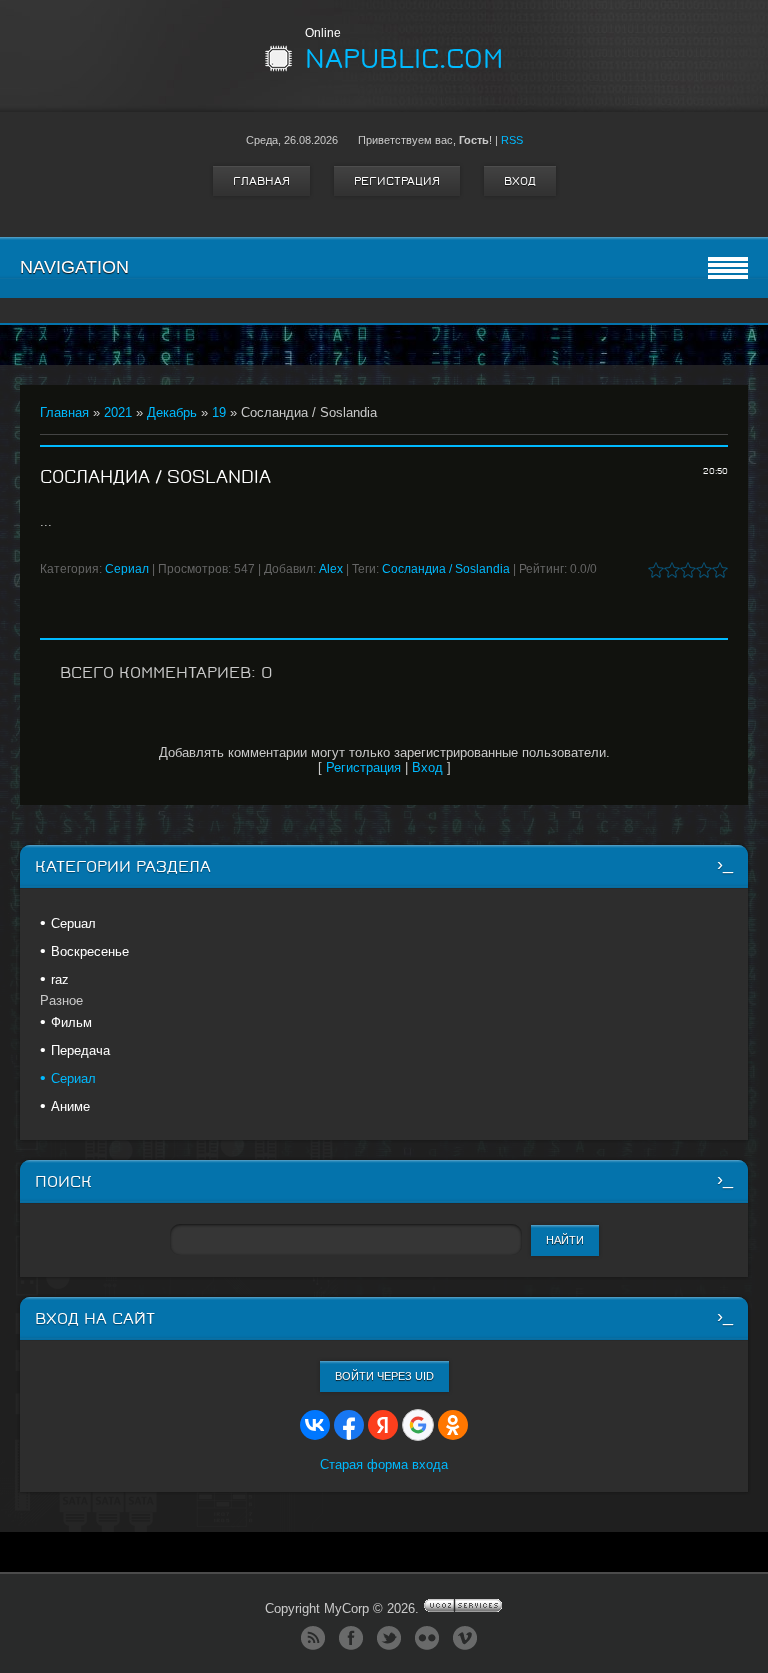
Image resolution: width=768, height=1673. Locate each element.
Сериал (127, 569)
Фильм (71, 1022)
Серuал (73, 923)
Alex (331, 569)
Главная (261, 181)
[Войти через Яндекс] (383, 1425)
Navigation (74, 267)
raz (60, 979)
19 (219, 412)
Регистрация (397, 181)
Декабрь (172, 412)
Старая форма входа (384, 1464)
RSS (512, 140)
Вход (520, 181)
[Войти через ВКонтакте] (315, 1425)
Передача (80, 1050)
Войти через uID (384, 1376)
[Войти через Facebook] (349, 1425)
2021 (118, 412)
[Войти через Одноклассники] (453, 1425)
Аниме (70, 1106)
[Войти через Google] (418, 1425)
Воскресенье (90, 951)
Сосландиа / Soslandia (446, 569)
